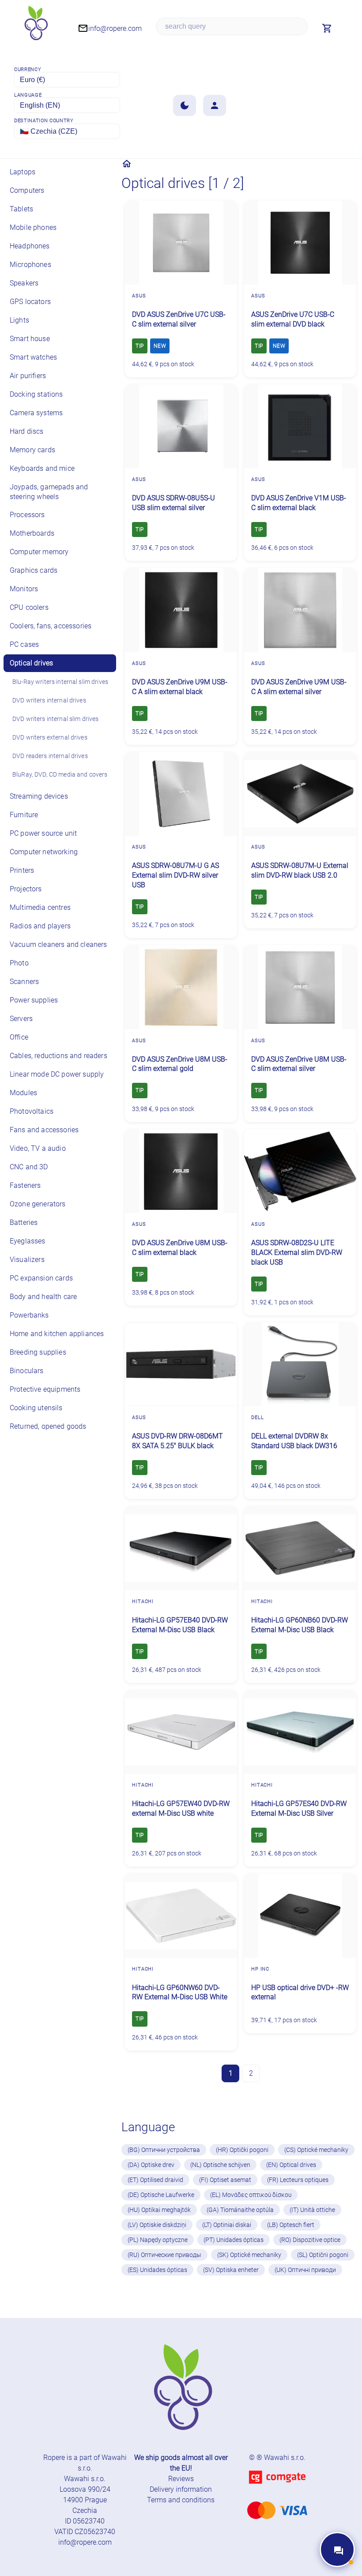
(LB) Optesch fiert (291, 2225)
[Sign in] (215, 105)
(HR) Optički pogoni (242, 2150)
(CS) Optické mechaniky (316, 2150)
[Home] (127, 164)
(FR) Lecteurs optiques (298, 2180)
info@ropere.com (85, 2542)
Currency (28, 69)
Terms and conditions (181, 2500)
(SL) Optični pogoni (323, 2255)
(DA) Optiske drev (151, 2165)
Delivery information (181, 2489)
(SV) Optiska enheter (231, 2270)
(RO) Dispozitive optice (310, 2240)
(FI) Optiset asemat (225, 2180)
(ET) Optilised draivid (155, 2180)
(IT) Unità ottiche (312, 2210)
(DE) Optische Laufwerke (161, 2195)
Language (28, 95)
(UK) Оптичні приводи (305, 2270)
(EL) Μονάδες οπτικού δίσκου (251, 2195)
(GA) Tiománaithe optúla (240, 2210)
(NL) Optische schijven (220, 2165)
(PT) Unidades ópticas (234, 2240)
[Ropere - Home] (35, 26)
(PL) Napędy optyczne (158, 2240)
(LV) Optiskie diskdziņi (157, 2225)
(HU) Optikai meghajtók (159, 2210)
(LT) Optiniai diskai (227, 2225)
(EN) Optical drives (291, 2165)
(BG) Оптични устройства (164, 2150)
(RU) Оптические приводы (164, 2255)
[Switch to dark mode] (185, 105)
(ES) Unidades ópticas (157, 2270)
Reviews (181, 2479)
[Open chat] (337, 2550)
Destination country (44, 121)
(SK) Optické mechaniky (249, 2255)
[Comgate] (277, 2489)
